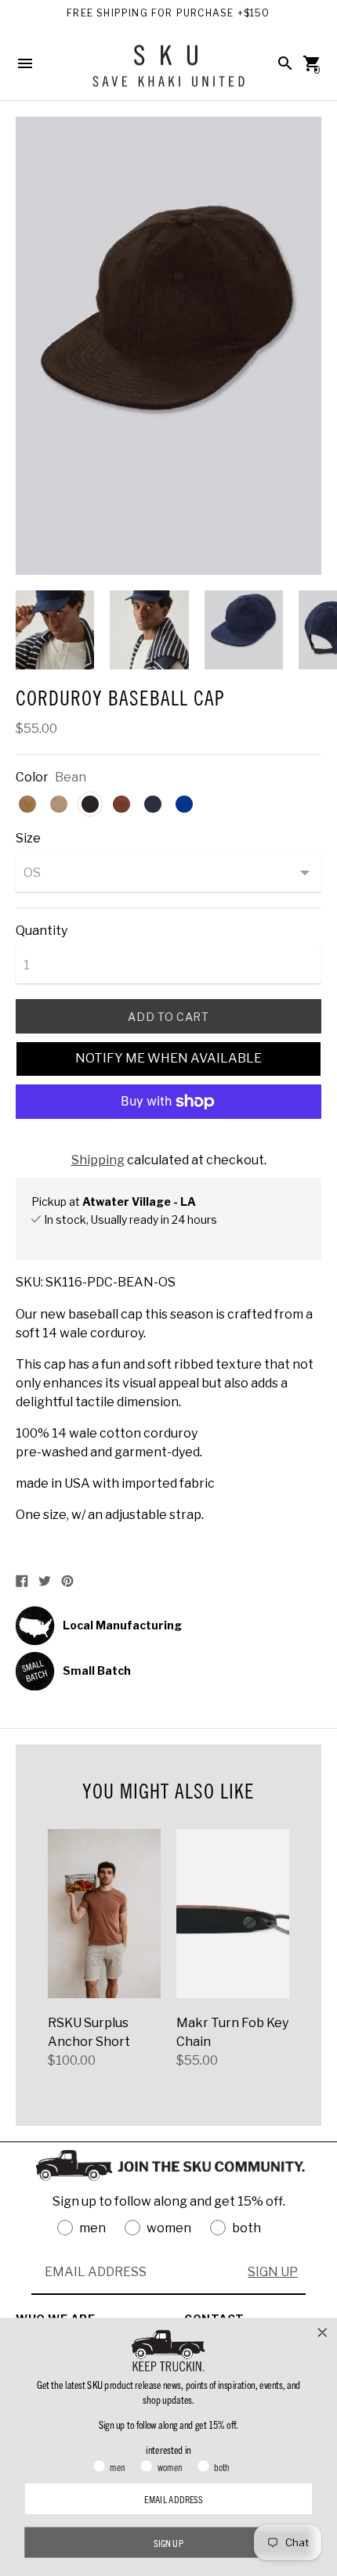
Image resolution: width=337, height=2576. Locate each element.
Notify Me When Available (168, 1058)
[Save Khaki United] (168, 72)
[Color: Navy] (153, 804)
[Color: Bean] (90, 804)
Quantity (42, 931)
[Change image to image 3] (244, 630)
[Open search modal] (285, 63)
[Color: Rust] (121, 804)
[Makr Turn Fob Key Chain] (233, 1914)
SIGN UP (273, 2272)
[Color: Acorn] (59, 804)
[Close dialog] (323, 2332)
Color (32, 777)
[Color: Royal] (184, 804)
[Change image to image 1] (55, 630)
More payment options (168, 1143)
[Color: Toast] (27, 804)
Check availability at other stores (117, 1236)
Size (28, 839)
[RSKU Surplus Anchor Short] (104, 1914)
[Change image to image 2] (149, 630)
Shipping (98, 1160)
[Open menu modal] (25, 63)
